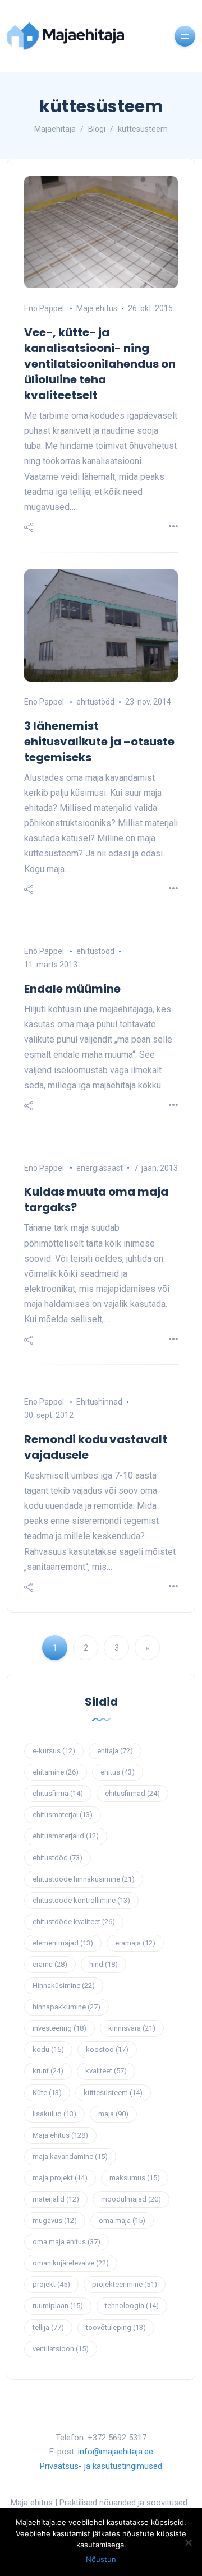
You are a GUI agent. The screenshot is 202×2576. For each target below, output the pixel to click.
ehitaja (115, 1751)
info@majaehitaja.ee (116, 2452)
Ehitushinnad (99, 1402)
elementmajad (63, 1943)
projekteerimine (125, 2284)
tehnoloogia (132, 2306)
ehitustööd (95, 702)
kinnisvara (132, 2028)
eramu (50, 1964)
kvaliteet (106, 2071)
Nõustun (101, 2559)
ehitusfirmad (132, 1793)
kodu (48, 2049)
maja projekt (60, 2178)
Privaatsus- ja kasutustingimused (101, 2466)
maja (113, 2114)
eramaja (135, 1943)
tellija (48, 2327)
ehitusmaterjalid (66, 1836)
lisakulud (54, 2114)
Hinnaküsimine (64, 1986)
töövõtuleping (116, 2327)
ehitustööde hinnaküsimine (84, 1879)
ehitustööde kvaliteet (74, 1922)
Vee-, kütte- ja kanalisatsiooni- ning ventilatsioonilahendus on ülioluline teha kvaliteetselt (100, 364)
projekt (51, 2284)
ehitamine (56, 1772)
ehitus (118, 1772)
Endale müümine (72, 989)
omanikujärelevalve (71, 2263)
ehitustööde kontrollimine (81, 1900)
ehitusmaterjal (63, 1815)
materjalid (56, 2199)
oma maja (122, 2220)
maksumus (135, 2178)
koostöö (107, 2049)
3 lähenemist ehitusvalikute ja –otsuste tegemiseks (99, 742)
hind (104, 1964)
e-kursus (54, 1751)
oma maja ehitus (66, 2242)
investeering (59, 2028)
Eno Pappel (44, 308)
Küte (47, 2093)
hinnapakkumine (66, 2007)
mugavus (55, 2220)
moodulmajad (131, 2199)
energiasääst (100, 1168)
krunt (48, 2071)
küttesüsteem (113, 2093)
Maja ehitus (97, 308)
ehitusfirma (58, 1793)
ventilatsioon (61, 2349)
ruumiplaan (58, 2306)
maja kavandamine (70, 2156)
